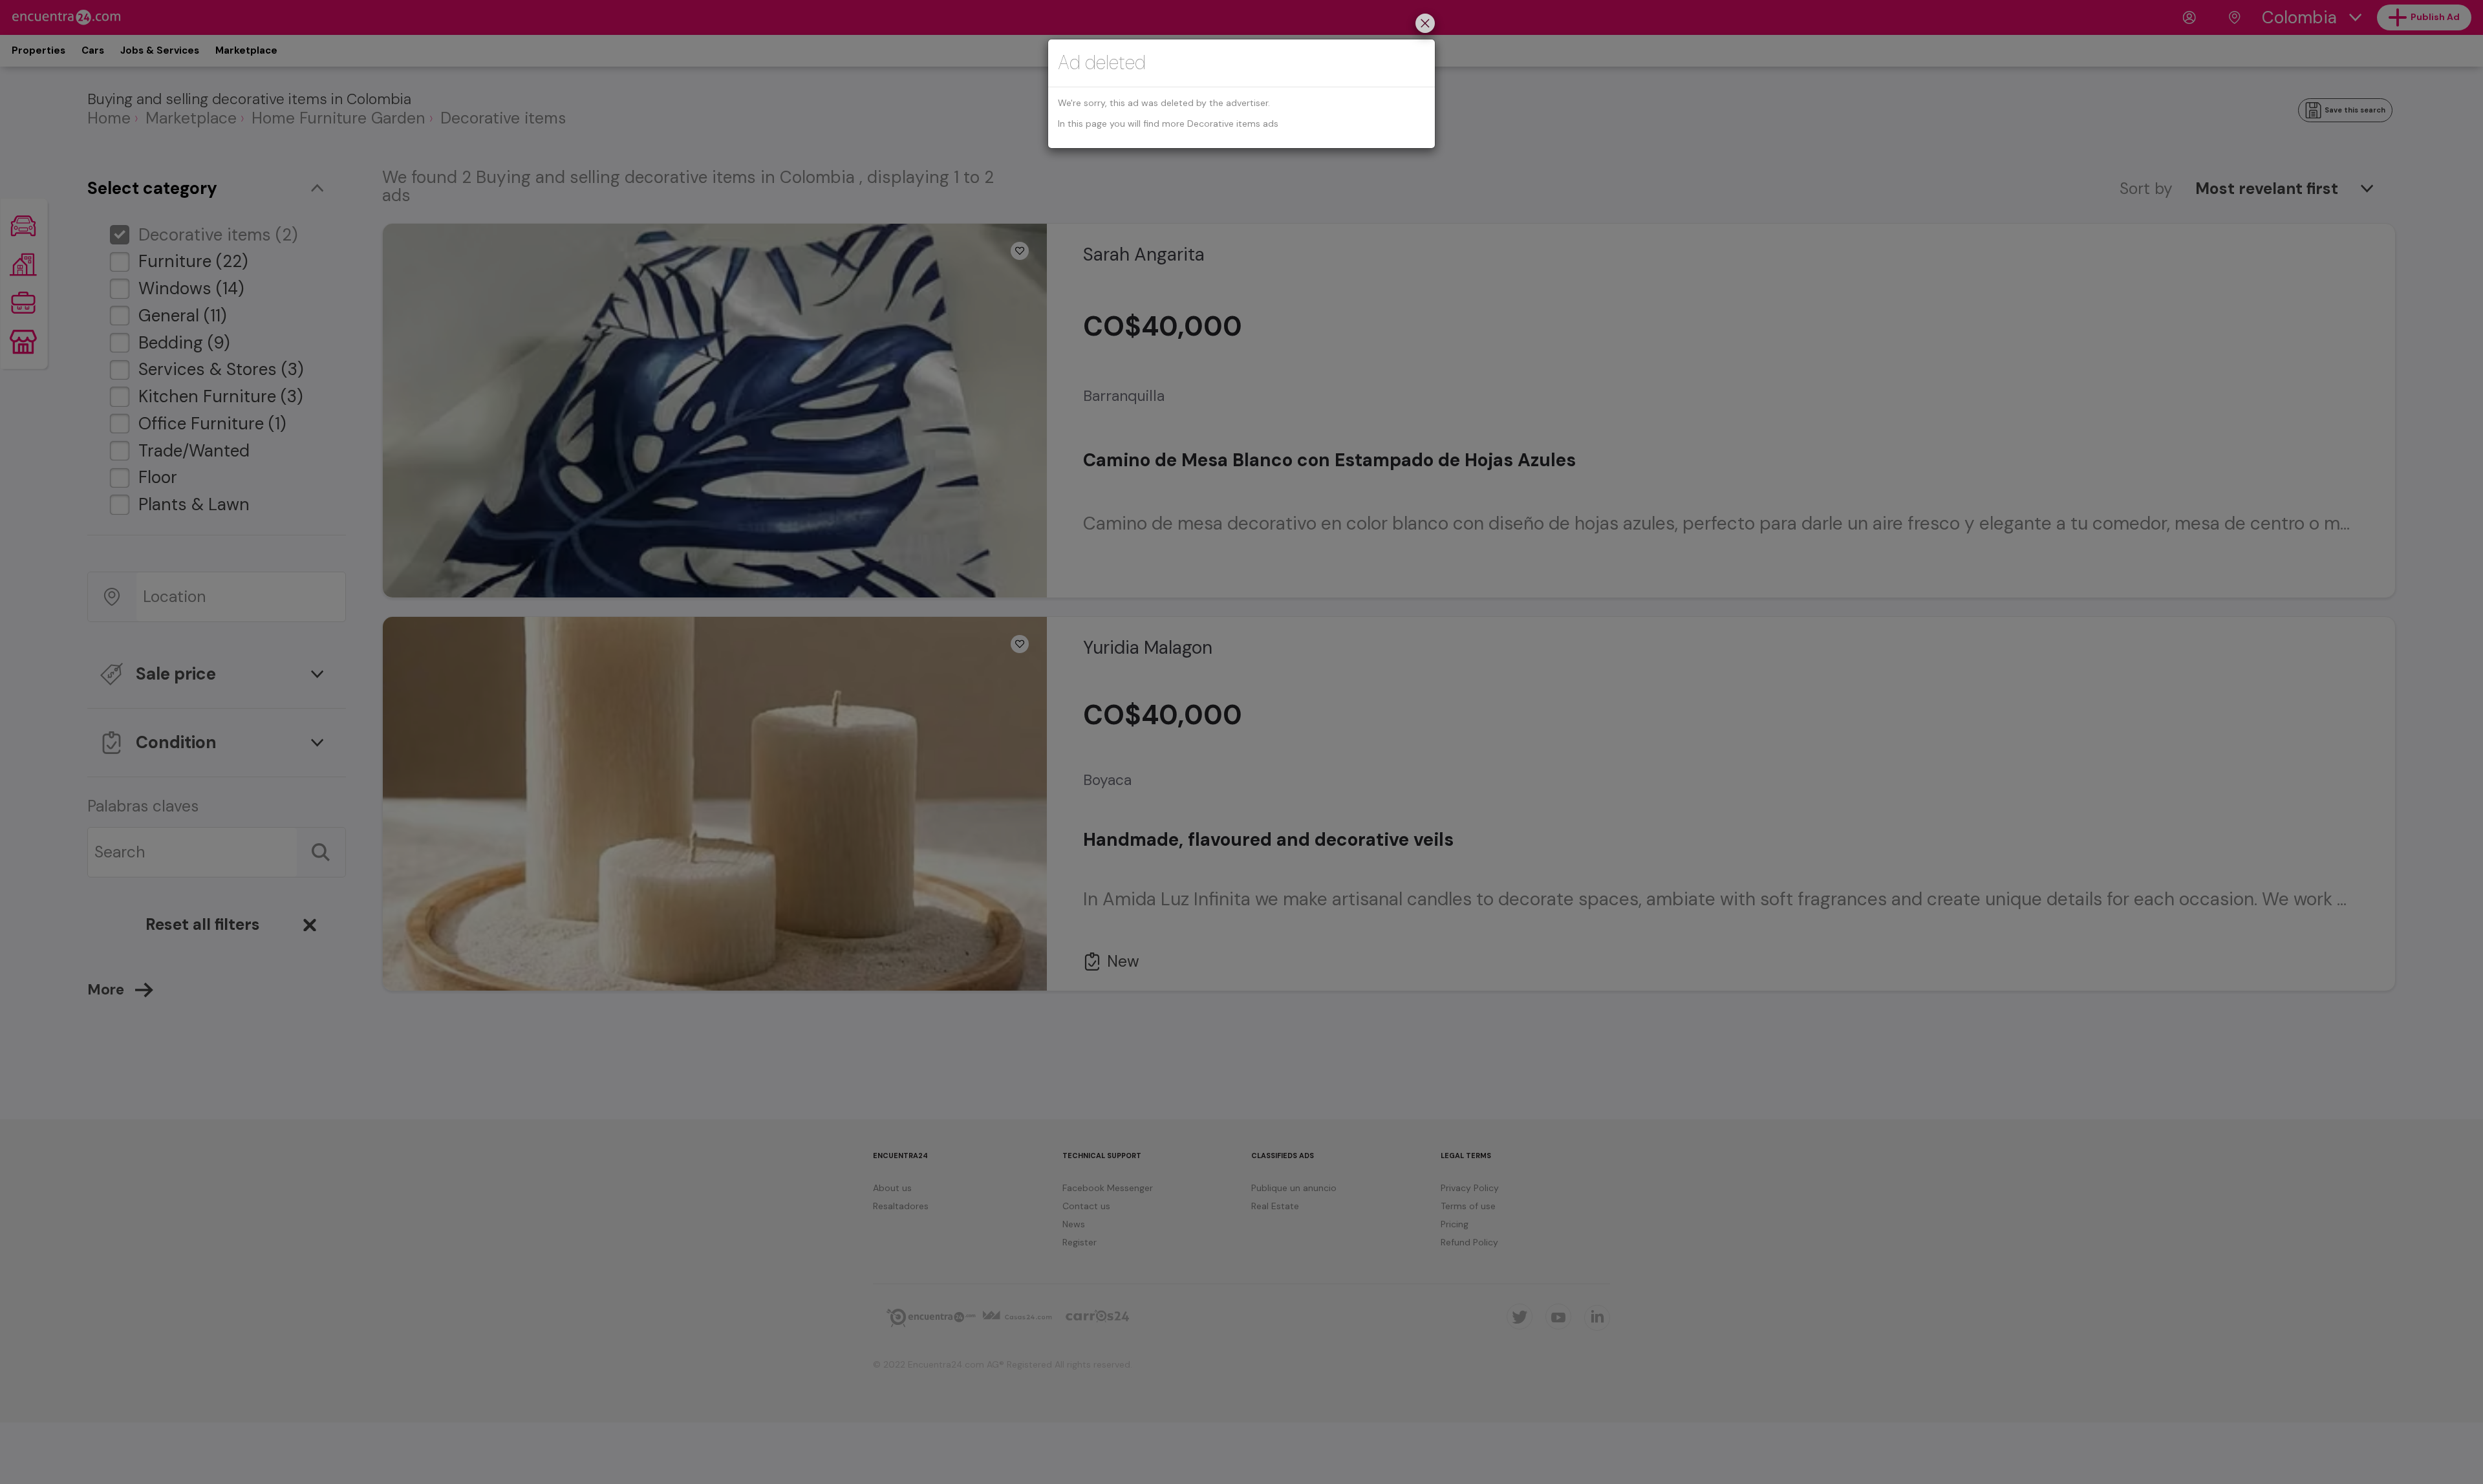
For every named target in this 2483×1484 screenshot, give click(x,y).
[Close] (1425, 25)
